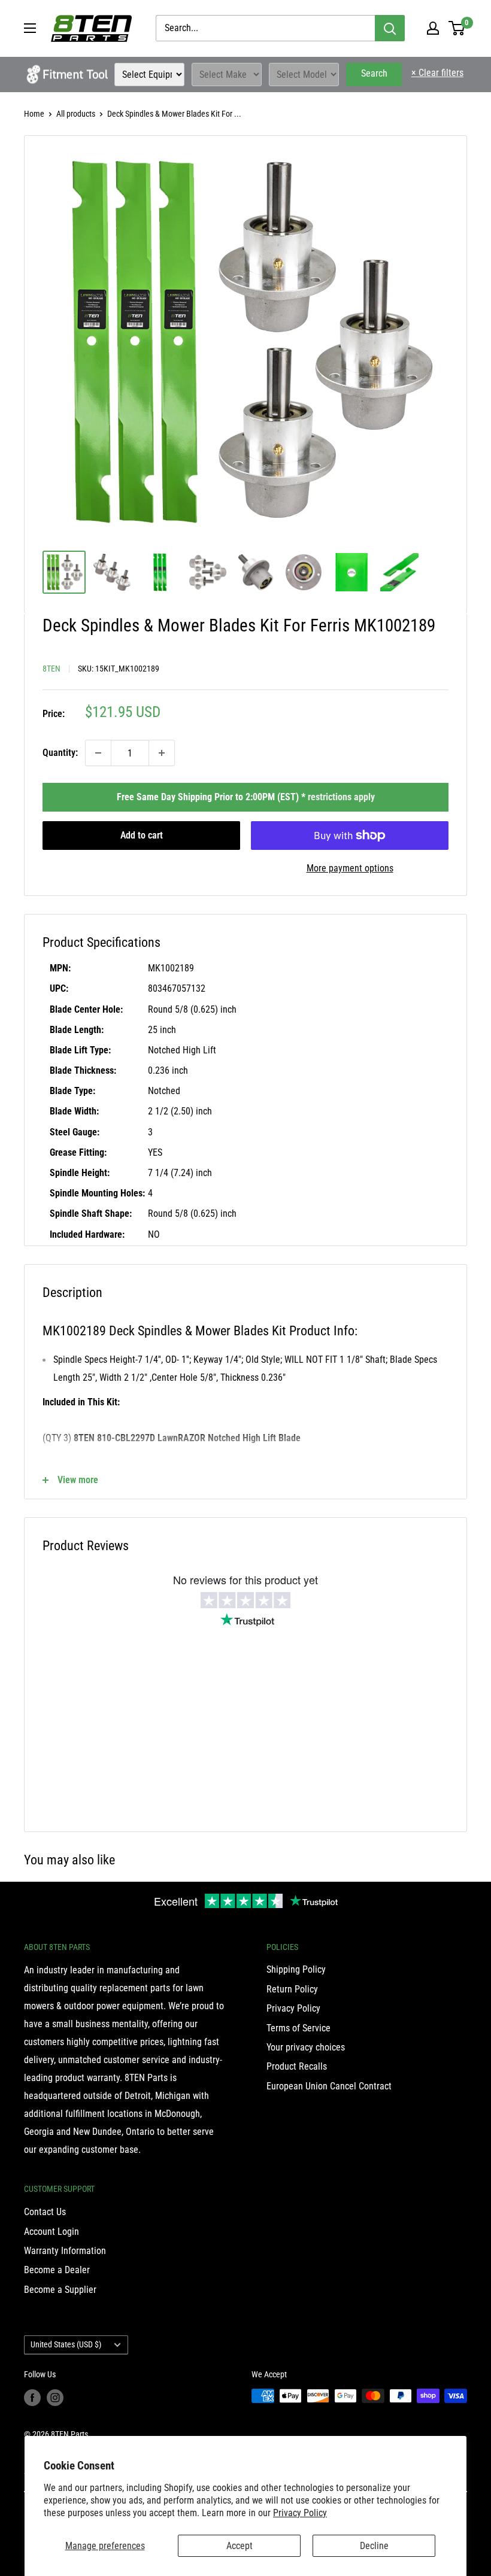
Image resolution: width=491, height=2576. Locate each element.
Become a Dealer (57, 2270)
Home (34, 114)
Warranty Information (65, 2251)
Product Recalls (297, 2066)
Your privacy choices (306, 2047)
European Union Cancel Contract (329, 2086)
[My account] (433, 28)
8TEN (51, 669)
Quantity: (60, 753)
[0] (457, 28)
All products (76, 114)
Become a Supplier (60, 2290)
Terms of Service (298, 2028)
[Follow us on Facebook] (32, 2397)
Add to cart (142, 835)
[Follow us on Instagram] (55, 2397)
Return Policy (292, 1989)
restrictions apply (341, 797)
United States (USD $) (66, 2344)
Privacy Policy (300, 2513)
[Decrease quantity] (98, 753)
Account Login (51, 2232)
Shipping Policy (296, 1969)
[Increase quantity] (162, 753)
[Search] (390, 28)
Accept (240, 2546)
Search (374, 73)
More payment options (350, 868)
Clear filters (437, 73)
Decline (374, 2546)
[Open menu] (30, 28)
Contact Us (45, 2212)
